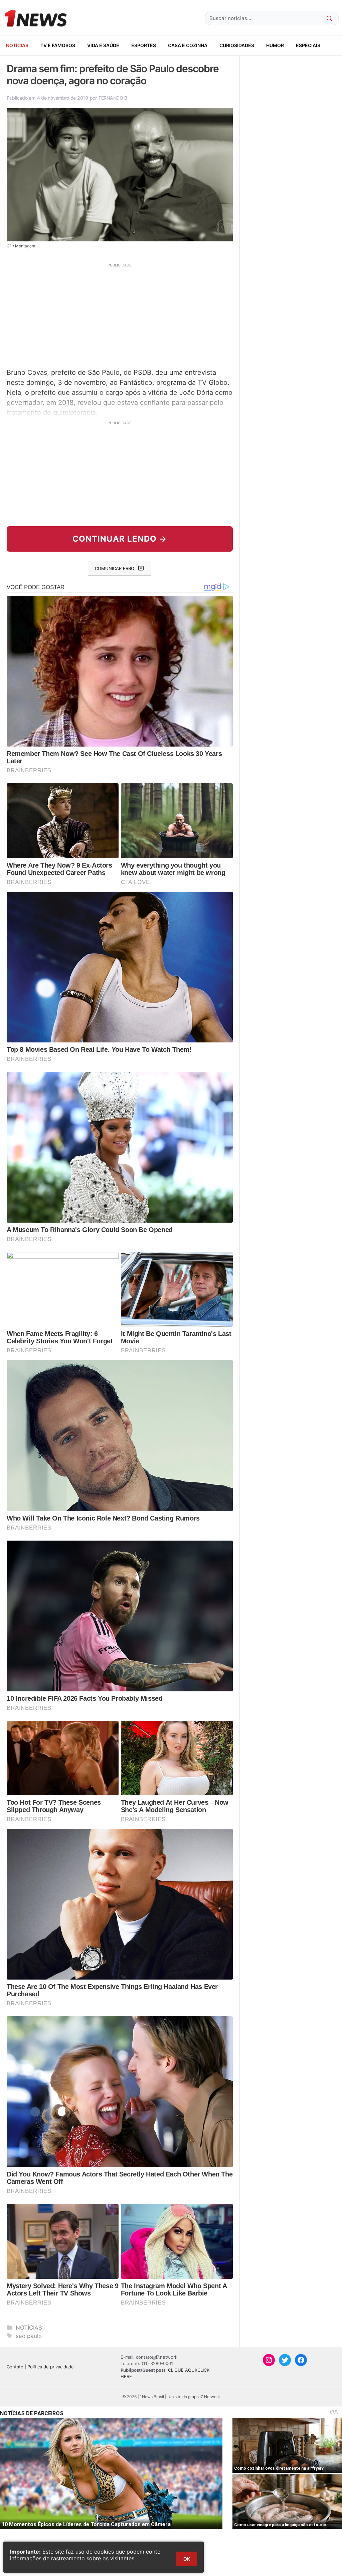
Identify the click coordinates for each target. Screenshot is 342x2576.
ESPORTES (144, 45)
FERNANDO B (113, 98)
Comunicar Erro (115, 568)
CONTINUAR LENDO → (120, 539)
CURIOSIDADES (237, 45)
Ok (187, 2559)
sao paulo (29, 2336)
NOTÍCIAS (17, 45)
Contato (15, 2367)
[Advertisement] (120, 315)
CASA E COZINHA (188, 45)
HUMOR (275, 45)
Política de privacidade (51, 2367)
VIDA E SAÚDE (103, 45)
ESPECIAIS (308, 45)
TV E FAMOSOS (58, 45)
